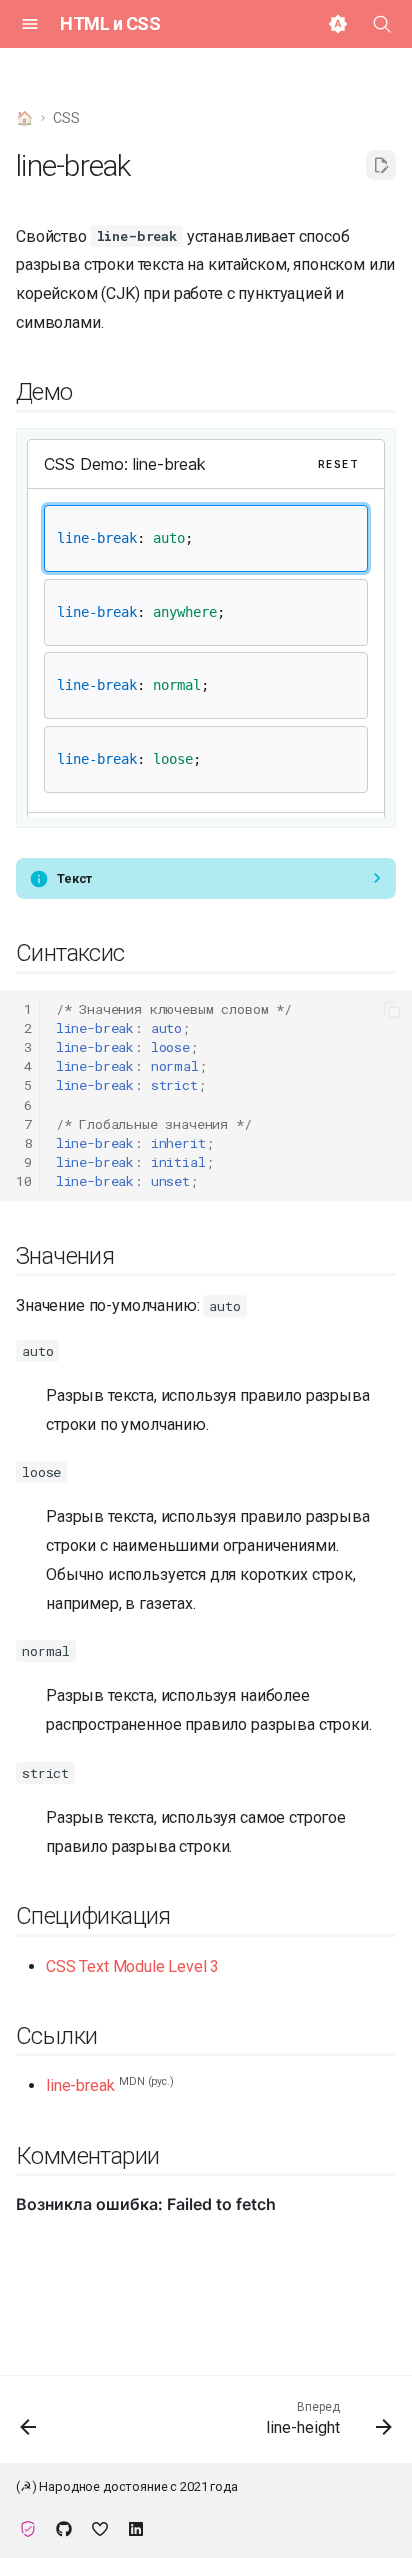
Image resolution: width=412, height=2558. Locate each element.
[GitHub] (64, 2526)
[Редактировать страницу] (381, 165)
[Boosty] (100, 2526)
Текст (74, 878)
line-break (80, 2085)
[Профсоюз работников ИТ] (28, 2526)
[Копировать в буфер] (392, 1010)
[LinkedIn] (136, 2526)
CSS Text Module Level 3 (132, 1966)
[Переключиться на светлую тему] (338, 24)
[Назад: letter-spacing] (29, 2425)
